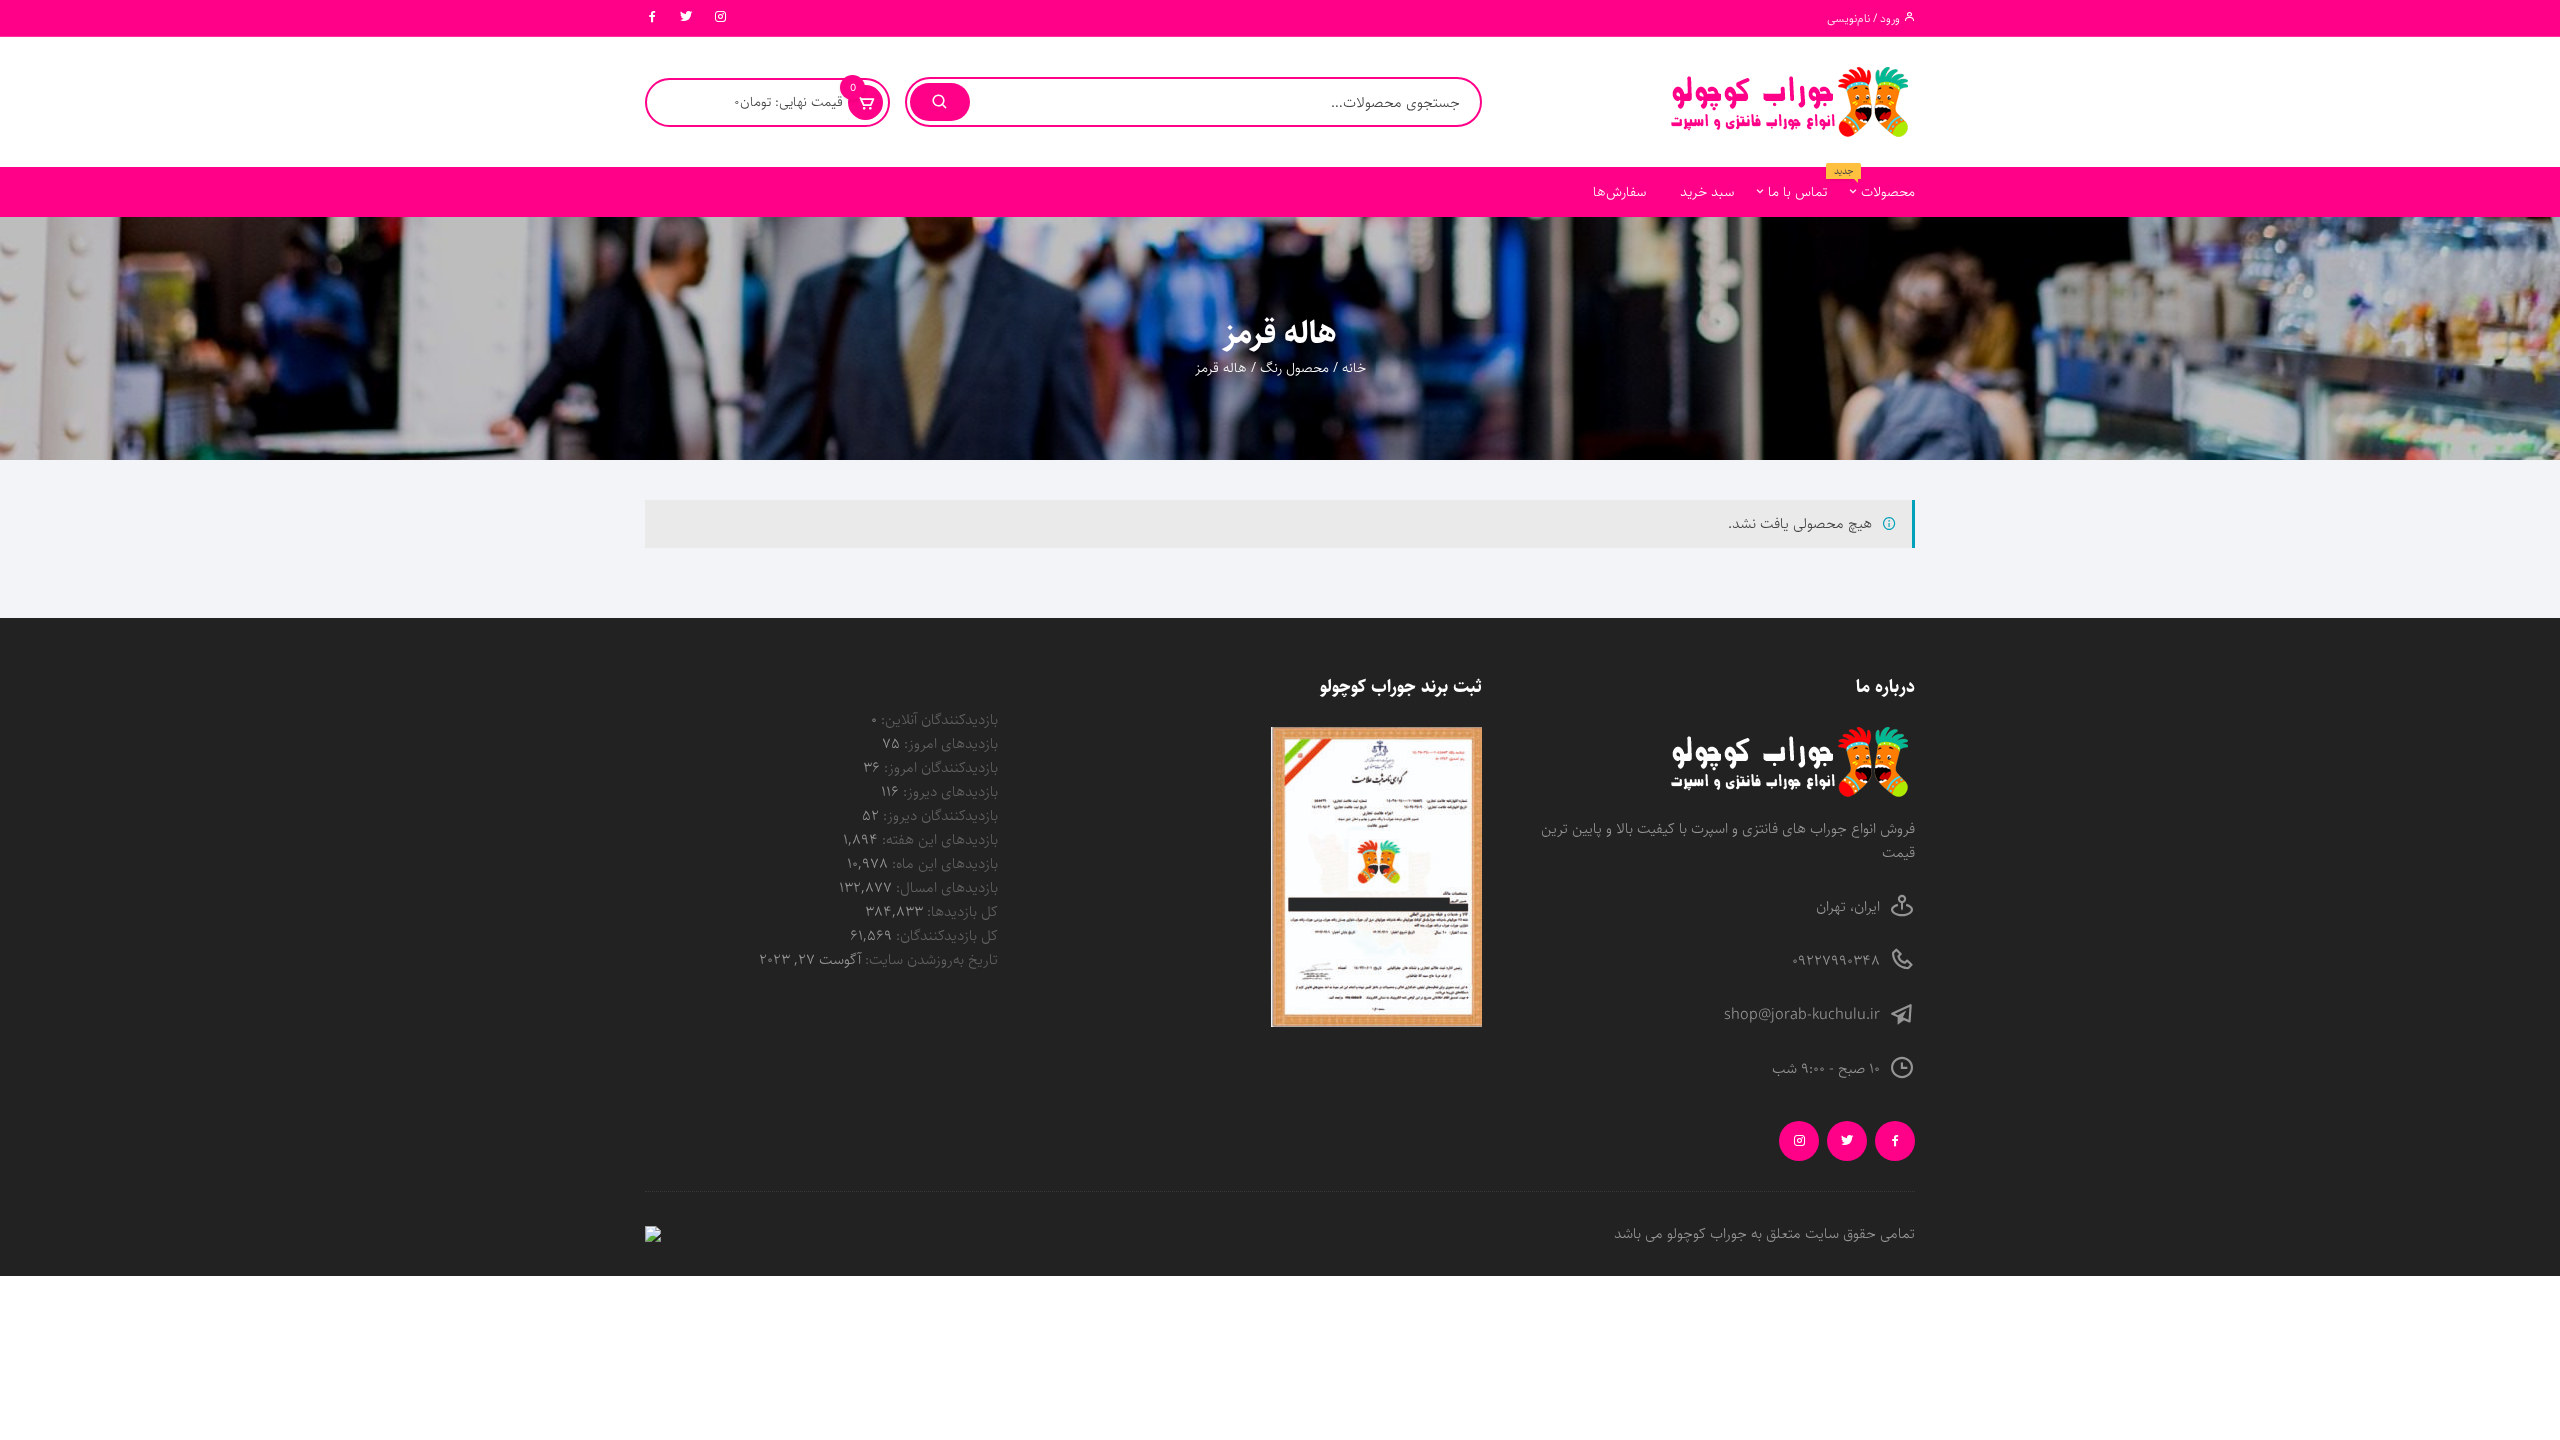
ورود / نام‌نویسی (1865, 18)
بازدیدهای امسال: (945, 887)
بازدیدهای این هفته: (938, 839)
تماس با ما (1797, 192)
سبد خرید (1707, 192)
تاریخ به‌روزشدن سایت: (929, 959)
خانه (1354, 368)
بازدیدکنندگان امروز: (939, 767)
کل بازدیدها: (960, 911)
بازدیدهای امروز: (949, 743)
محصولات (1880, 185)
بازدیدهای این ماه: (943, 863)
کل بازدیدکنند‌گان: (945, 935)
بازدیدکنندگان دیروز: (938, 815)
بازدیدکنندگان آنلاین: (937, 719)
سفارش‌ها (1619, 192)
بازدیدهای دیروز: (948, 791)
